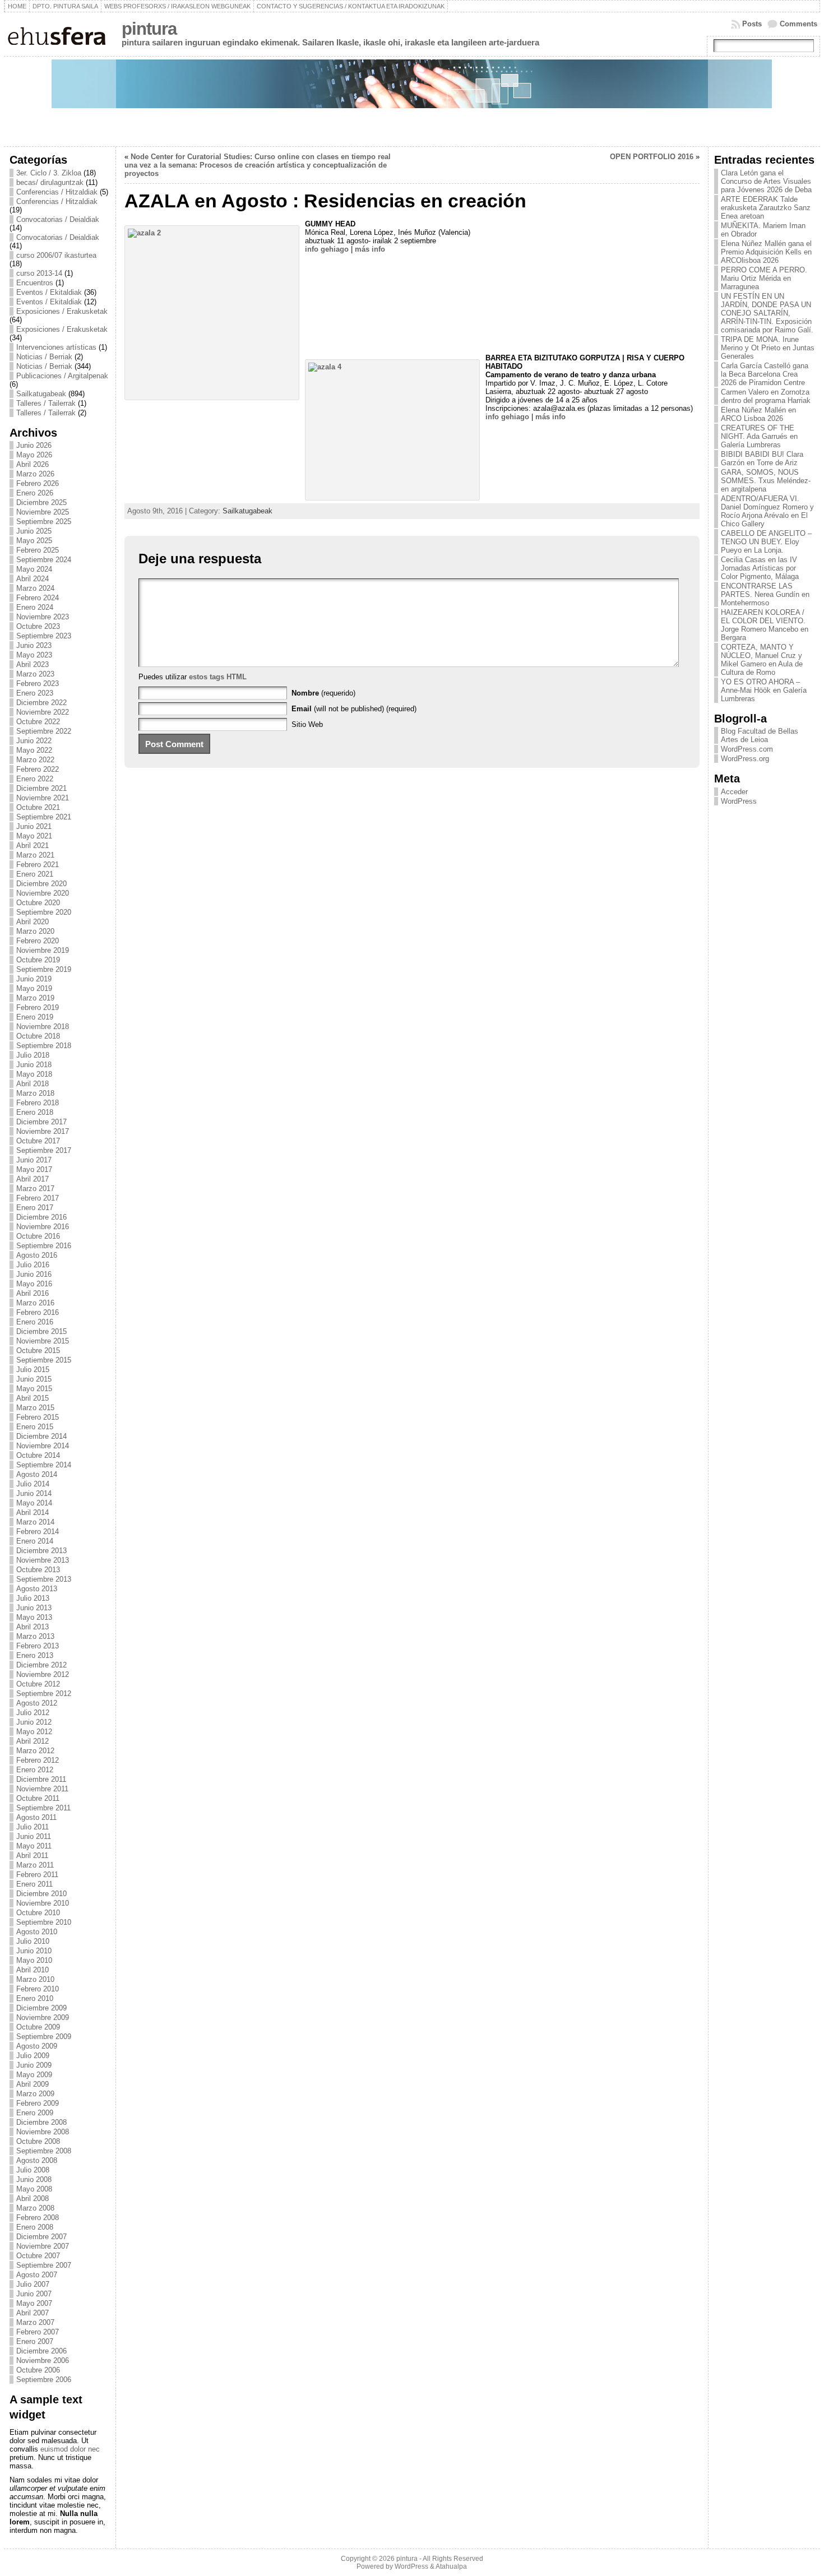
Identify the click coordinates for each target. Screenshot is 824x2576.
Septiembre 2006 (44, 2380)
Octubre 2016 (38, 1236)
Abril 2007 (33, 2313)
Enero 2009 (35, 2113)
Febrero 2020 (38, 941)
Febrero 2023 (38, 684)
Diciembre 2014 (41, 1436)
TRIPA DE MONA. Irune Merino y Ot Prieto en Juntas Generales (768, 348)
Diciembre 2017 (41, 1122)
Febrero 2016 (38, 1312)
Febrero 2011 (37, 1875)
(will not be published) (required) (354, 709)
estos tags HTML (218, 677)
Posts (752, 24)
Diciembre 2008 (41, 2122)
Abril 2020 (33, 922)
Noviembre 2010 (43, 1903)
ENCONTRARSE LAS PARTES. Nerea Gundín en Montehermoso (765, 594)
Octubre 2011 (38, 1798)
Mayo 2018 (34, 1074)
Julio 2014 (33, 1484)
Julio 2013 (33, 1598)
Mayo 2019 (34, 988)
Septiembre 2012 (44, 1694)
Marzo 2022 (35, 760)
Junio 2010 (34, 1951)
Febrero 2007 (38, 2332)
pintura (149, 29)
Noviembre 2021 (43, 798)
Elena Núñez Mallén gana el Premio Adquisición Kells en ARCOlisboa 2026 (766, 252)
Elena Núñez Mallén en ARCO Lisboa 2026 (758, 414)
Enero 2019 (35, 1017)
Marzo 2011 (35, 1865)
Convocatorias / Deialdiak (58, 219)
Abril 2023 (33, 664)
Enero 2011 (34, 1884)
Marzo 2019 (35, 998)
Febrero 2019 (38, 1007)
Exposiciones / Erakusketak (62, 311)
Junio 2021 (34, 826)
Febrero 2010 (38, 1989)
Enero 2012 (35, 1770)
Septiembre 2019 (44, 969)
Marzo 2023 (35, 674)
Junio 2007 (34, 2294)
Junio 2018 (34, 1065)
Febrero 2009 (38, 2103)
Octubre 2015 (38, 1350)
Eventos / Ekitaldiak (49, 292)
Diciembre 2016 (41, 1217)
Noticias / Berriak (44, 357)
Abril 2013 (33, 1627)
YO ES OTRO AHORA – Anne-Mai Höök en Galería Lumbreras (764, 690)
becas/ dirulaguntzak (50, 182)
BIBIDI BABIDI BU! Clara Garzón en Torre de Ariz (762, 458)
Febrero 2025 (38, 550)
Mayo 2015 (34, 1389)
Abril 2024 (33, 579)
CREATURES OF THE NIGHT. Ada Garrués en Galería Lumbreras (759, 436)
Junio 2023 (34, 645)
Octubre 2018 (38, 1036)
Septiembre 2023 (44, 636)
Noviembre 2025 (43, 512)
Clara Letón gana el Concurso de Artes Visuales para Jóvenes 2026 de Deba (766, 181)
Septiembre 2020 (44, 912)
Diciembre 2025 (41, 502)
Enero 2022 (35, 779)
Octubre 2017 (38, 1141)
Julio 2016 (33, 1265)
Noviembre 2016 (43, 1227)
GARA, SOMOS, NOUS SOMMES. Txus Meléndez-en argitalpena (766, 481)
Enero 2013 (35, 1655)
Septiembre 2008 (44, 2151)
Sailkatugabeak (41, 394)
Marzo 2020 (35, 931)
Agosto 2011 (36, 1817)
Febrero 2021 (38, 865)
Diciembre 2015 (41, 1331)
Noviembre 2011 (42, 1789)
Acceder (734, 792)
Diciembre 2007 (41, 2237)
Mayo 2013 (34, 1617)
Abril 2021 (33, 845)
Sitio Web (307, 724)
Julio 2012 (33, 1713)
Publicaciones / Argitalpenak (62, 376)
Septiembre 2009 (44, 2037)
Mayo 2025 (34, 541)
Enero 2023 (35, 693)
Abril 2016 (33, 1293)
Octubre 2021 (38, 807)
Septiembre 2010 (44, 1922)
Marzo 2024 (35, 588)
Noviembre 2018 (43, 1027)
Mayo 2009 (34, 2075)
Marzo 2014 (35, 1522)
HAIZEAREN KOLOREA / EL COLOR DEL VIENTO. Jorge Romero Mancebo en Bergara (765, 625)
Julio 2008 (33, 2170)
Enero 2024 (35, 607)
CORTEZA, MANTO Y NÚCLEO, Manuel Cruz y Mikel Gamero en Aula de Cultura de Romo (762, 660)
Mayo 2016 (34, 1284)
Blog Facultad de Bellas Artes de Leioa (760, 735)
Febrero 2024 (38, 598)
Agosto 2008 (37, 2160)
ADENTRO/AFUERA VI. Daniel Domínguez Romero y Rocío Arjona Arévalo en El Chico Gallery (767, 511)
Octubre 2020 (38, 903)
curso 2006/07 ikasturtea (56, 255)
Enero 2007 (35, 2341)
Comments (798, 24)
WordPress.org (745, 759)
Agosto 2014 (37, 1474)
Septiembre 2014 (44, 1465)
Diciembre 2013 (41, 1551)
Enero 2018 (35, 1112)
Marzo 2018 (35, 1093)
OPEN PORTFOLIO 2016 (652, 157)
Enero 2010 (35, 1998)
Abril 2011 (32, 1855)
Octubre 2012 (38, 1684)
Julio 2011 (33, 1827)
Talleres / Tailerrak (46, 403)
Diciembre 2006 (41, 2351)
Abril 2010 (33, 1970)
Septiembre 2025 (44, 522)
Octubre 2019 (38, 960)
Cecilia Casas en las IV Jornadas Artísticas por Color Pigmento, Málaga (760, 568)
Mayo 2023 (34, 655)
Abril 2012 (33, 1741)
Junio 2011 (34, 1836)
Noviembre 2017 (43, 1131)
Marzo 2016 (35, 1303)
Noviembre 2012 (43, 1674)
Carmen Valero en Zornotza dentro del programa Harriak (766, 396)
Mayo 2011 (34, 1846)
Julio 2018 (33, 1055)
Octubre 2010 (38, 1913)
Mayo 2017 (34, 1169)
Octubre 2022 (38, 722)
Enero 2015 (35, 1427)
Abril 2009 (33, 2084)
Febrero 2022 (38, 769)
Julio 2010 (33, 1941)
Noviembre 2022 (43, 712)
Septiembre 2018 (44, 1046)
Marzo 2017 (35, 1189)
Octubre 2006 (38, 2370)
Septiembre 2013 (44, 1579)
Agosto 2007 (37, 2275)
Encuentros (35, 283)
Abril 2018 (33, 1084)
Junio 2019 (34, 979)
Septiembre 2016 (44, 1246)
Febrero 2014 (38, 1532)
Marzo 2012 (35, 1751)
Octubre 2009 (38, 2027)
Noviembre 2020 (43, 893)
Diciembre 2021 (41, 788)
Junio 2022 (34, 741)
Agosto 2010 (37, 1932)
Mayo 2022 (34, 750)
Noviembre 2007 (43, 2246)
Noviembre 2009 (43, 2017)
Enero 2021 (35, 874)
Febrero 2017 (38, 1198)
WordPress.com (747, 749)
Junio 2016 (34, 1274)
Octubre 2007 (38, 2256)
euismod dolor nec (70, 2449)
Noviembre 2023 (43, 617)
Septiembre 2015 (44, 1360)
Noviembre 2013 (43, 1560)
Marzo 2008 (35, 2208)
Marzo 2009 (35, 2094)
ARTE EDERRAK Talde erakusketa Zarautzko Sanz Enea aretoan (766, 208)
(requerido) (323, 693)
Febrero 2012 (38, 1760)
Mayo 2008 (34, 2189)
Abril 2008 (33, 2199)
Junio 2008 (34, 2179)
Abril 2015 (33, 1398)
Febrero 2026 (38, 483)
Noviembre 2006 (43, 2360)
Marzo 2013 (35, 1636)
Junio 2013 (34, 1608)
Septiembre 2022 (44, 731)
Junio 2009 (34, 2065)
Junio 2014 (34, 1493)
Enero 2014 (35, 1541)
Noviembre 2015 (43, 1341)
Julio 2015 (33, 1370)
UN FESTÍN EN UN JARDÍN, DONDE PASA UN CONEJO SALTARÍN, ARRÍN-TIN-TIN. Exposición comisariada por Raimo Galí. (767, 313)
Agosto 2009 (37, 2046)
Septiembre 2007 (44, 2265)
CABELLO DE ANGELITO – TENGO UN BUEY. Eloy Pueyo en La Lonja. (766, 542)
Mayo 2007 (34, 2303)
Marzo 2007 (35, 2322)
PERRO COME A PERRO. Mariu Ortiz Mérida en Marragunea (764, 278)
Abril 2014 (33, 1512)
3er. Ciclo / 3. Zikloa (49, 173)
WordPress (739, 801)
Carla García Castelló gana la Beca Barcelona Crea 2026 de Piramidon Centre (765, 374)
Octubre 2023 (38, 626)
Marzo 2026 (35, 474)
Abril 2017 (33, 1179)
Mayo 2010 (34, 1960)
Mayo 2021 (34, 836)
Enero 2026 (35, 493)
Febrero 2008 (38, 2218)
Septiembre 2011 (43, 1808)
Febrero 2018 (38, 1103)
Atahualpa (451, 2566)
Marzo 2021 (35, 855)
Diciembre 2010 (41, 1894)
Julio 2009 (33, 2056)
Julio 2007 (33, 2284)
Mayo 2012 (34, 1732)
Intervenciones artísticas (56, 347)
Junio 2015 (34, 1379)
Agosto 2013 (37, 1589)
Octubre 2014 (38, 1455)
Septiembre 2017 (44, 1150)
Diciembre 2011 (41, 1779)
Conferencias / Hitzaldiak (57, 192)
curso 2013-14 (39, 273)
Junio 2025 (34, 531)
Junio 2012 (34, 1722)
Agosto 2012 (37, 1703)
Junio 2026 (34, 445)
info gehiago (327, 249)
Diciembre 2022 (41, 703)
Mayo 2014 (34, 1503)
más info (370, 249)
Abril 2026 (33, 464)
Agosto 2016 (37, 1255)
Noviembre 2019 (43, 950)
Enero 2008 (35, 2227)
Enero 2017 (35, 1208)
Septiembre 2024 (44, 560)
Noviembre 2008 (43, 2132)
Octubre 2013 (38, 1570)
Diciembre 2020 (41, 884)
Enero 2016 (35, 1322)
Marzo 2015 (35, 1408)
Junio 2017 (34, 1160)
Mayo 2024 (34, 569)
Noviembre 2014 (43, 1446)
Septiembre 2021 (44, 817)
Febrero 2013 (38, 1646)
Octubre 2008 (38, 2141)
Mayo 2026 (34, 455)
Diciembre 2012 (41, 1665)
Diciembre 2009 (41, 2008)
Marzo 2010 (35, 1979)
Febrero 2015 (38, 1417)
